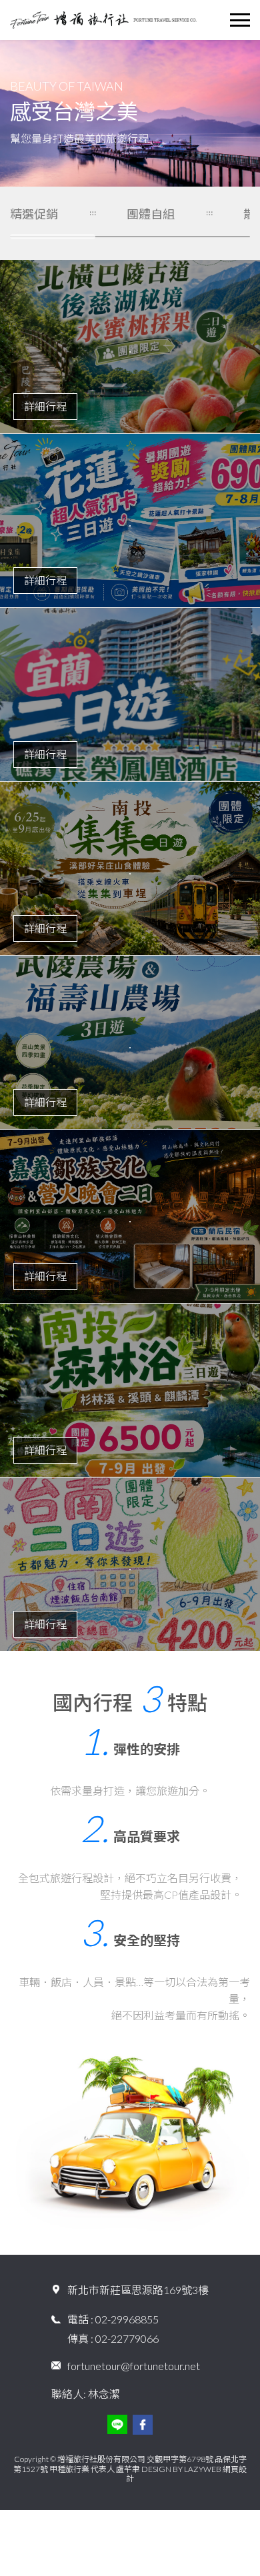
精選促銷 (34, 214)
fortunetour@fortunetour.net (134, 2366)
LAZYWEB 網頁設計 (186, 2474)
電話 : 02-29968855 (113, 2319)
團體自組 (151, 214)
